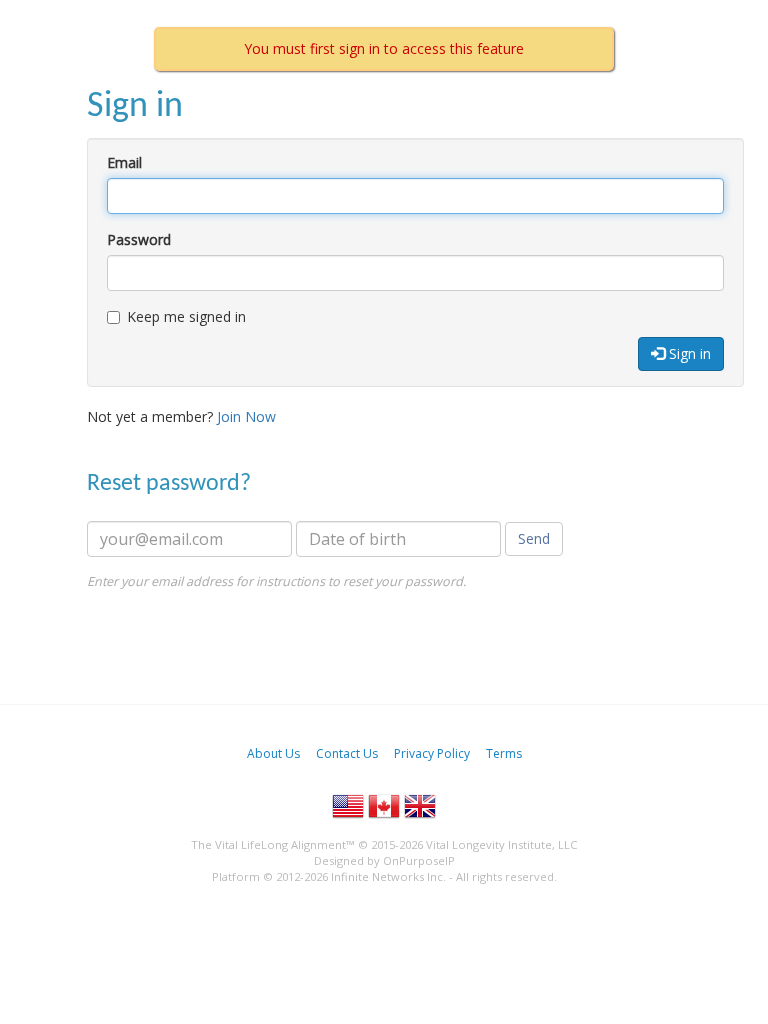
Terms (504, 753)
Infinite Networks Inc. (388, 876)
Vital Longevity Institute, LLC (501, 844)
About (273, 753)
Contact (347, 753)
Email (124, 162)
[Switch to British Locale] (420, 806)
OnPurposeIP (419, 860)
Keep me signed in (186, 316)
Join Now (246, 416)
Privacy (432, 753)
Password (139, 239)
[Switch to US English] (348, 806)
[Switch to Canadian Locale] (384, 806)
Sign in (688, 353)
